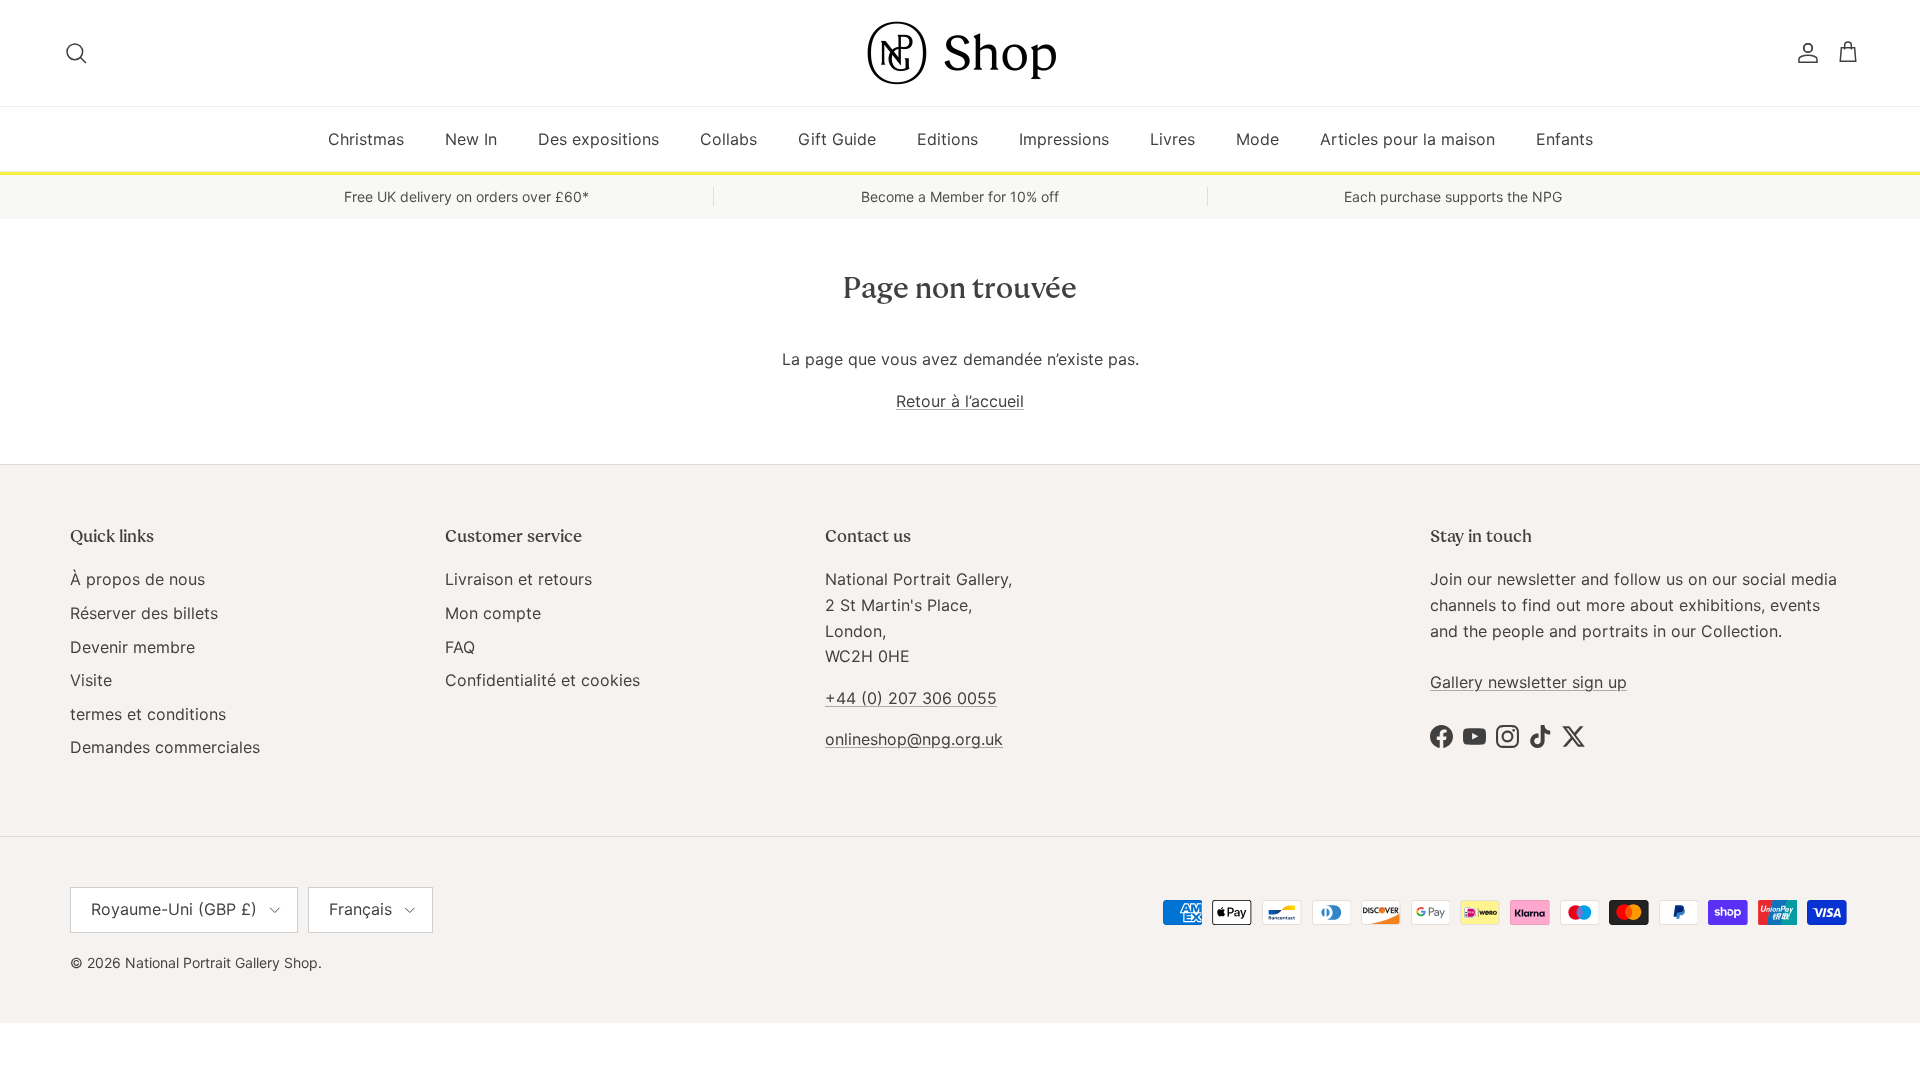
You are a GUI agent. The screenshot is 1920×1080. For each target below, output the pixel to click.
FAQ (460, 647)
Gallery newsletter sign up (1528, 682)
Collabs (728, 139)
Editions (947, 139)
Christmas (366, 139)
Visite (91, 680)
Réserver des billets (144, 613)
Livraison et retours (518, 579)
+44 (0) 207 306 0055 (911, 698)
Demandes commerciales (165, 747)
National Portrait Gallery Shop (221, 962)
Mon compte (493, 613)
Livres (1172, 139)
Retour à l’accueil (960, 401)
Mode (1257, 139)
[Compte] (1804, 53)
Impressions (1064, 139)
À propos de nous (137, 579)
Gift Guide (837, 139)
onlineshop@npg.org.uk (914, 739)
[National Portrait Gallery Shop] (960, 53)
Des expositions (598, 139)
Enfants (1564, 139)
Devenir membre (132, 647)
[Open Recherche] (77, 53)
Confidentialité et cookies (542, 680)
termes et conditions (148, 714)
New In (471, 139)
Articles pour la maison (1407, 139)
